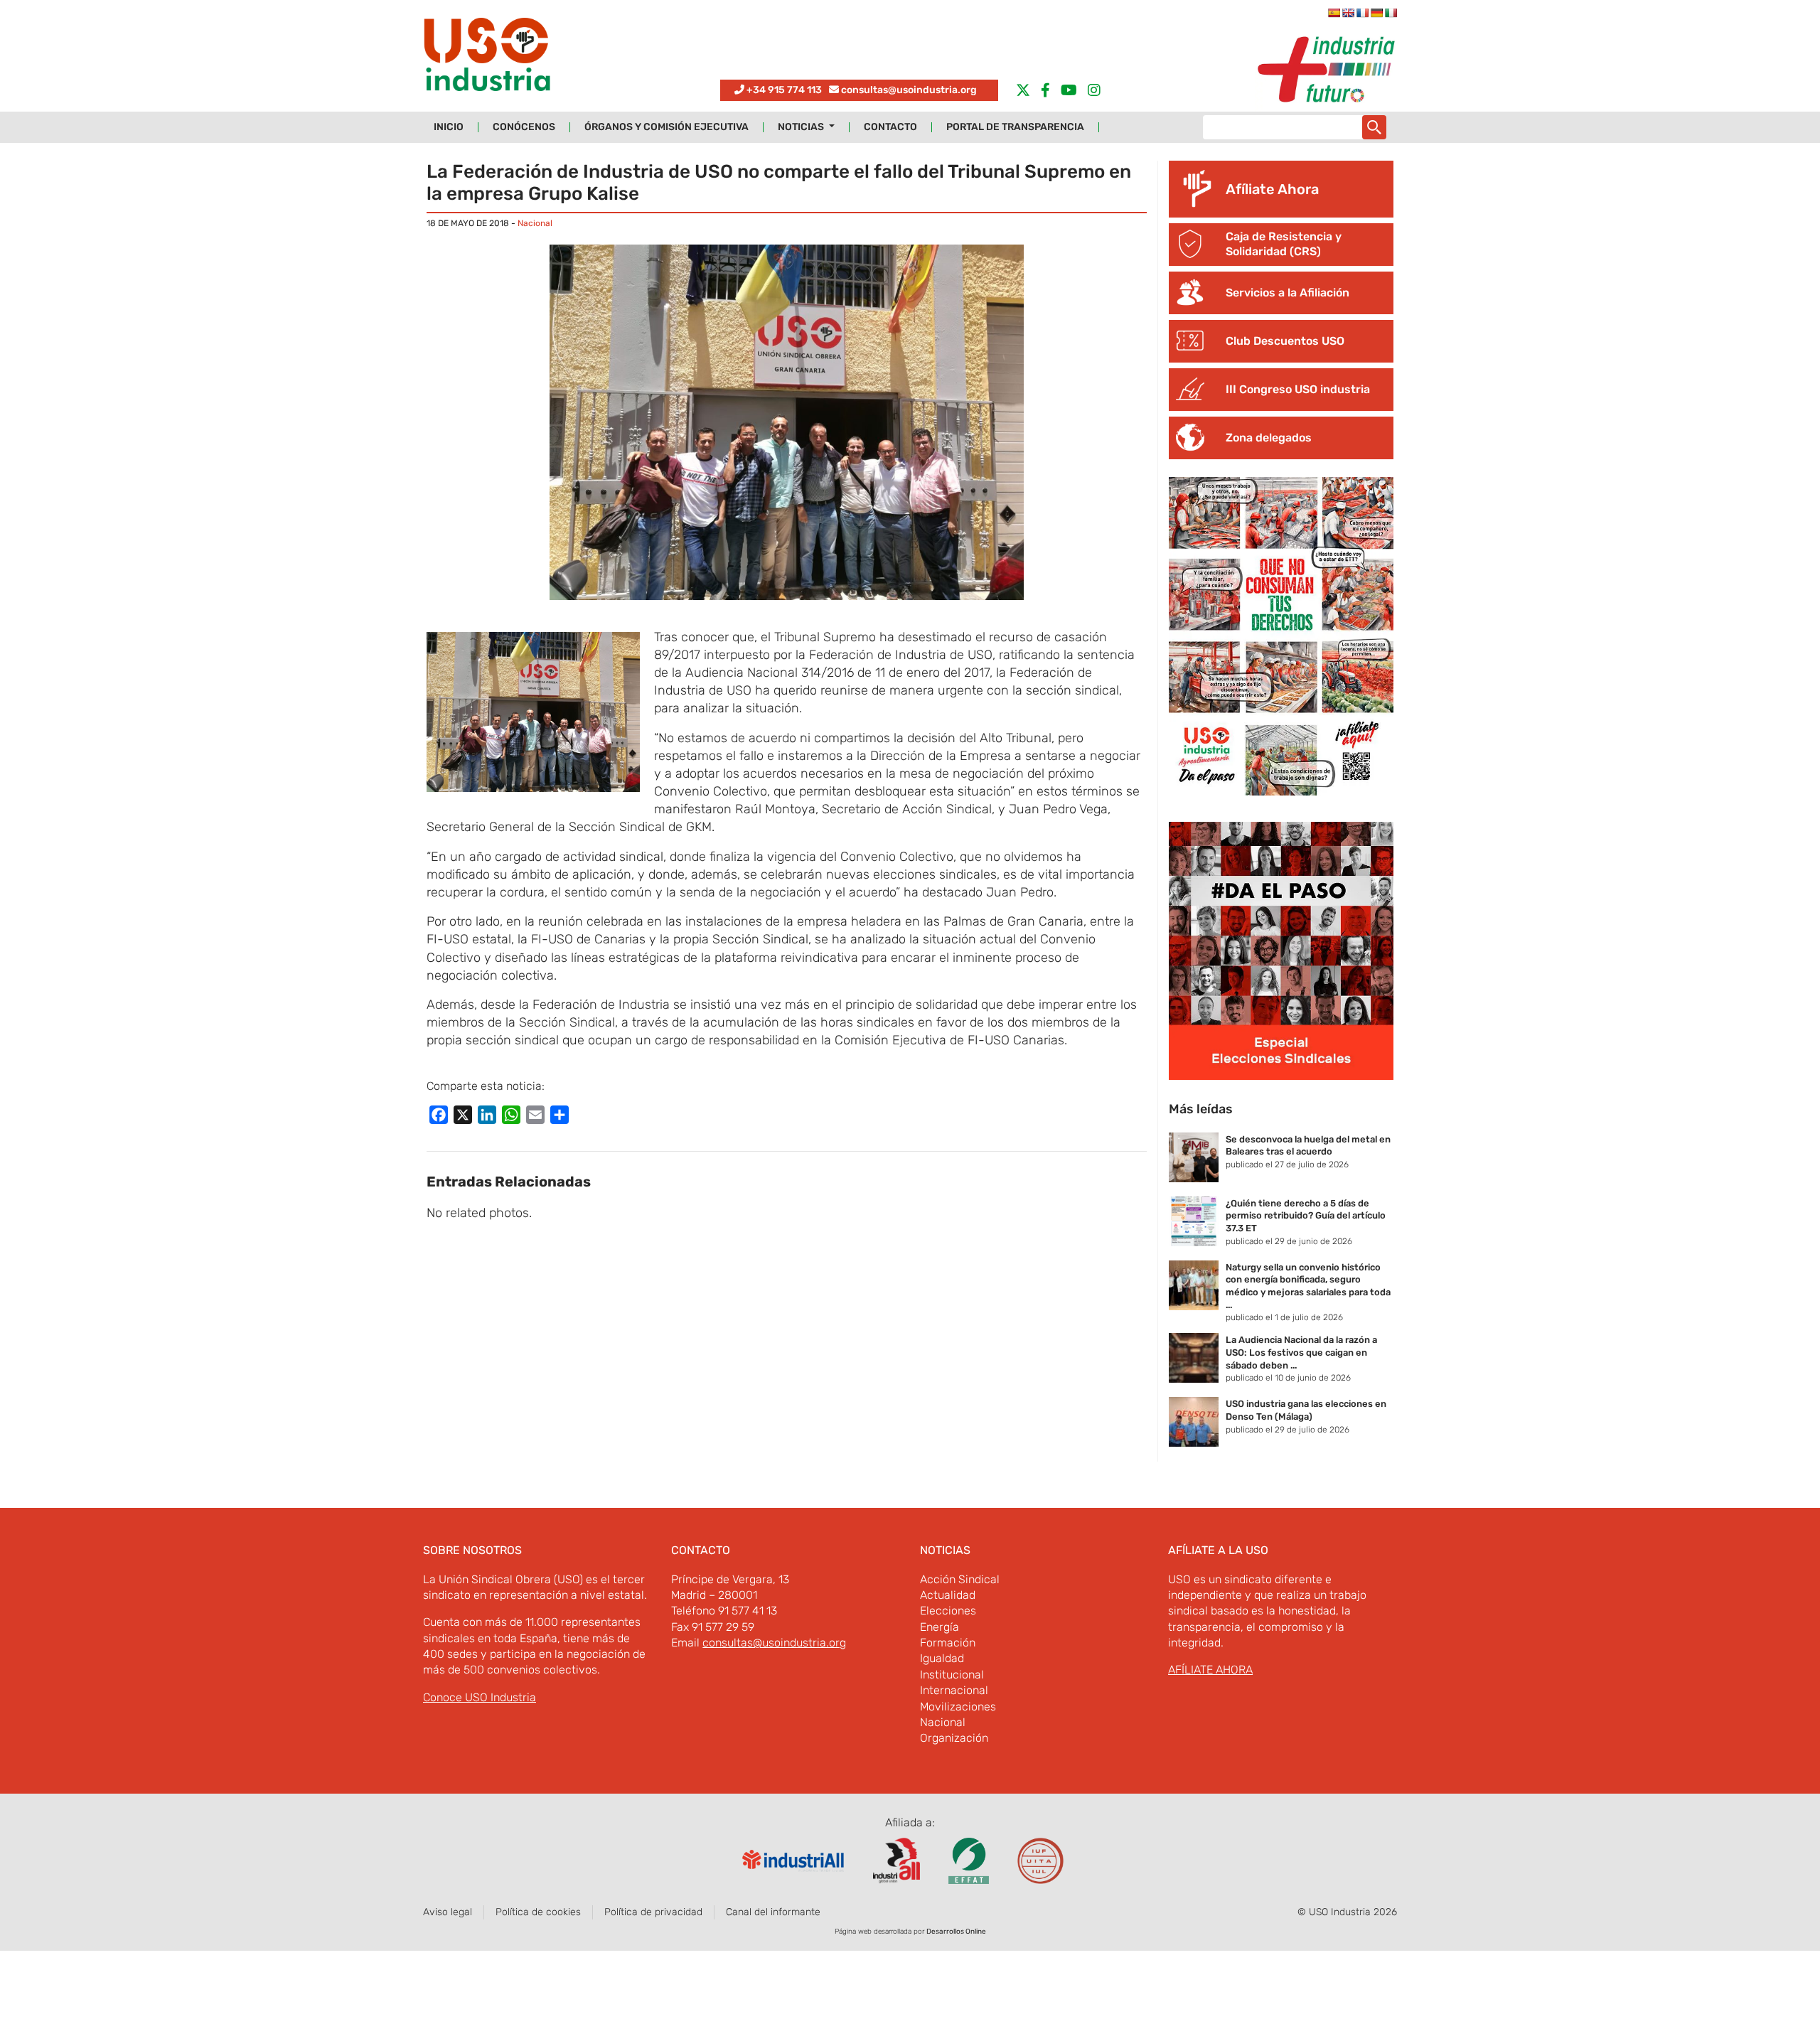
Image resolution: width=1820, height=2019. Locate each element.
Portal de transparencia (1015, 127)
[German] (1376, 13)
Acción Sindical (960, 1579)
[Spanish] (1334, 13)
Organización (954, 1738)
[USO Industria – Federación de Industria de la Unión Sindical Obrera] (487, 58)
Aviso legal (448, 1912)
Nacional (535, 223)
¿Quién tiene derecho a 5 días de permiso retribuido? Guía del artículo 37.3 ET (1306, 1216)
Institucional (952, 1675)
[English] (1348, 13)
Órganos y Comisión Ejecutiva (667, 127)
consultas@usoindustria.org (909, 90)
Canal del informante (773, 1912)
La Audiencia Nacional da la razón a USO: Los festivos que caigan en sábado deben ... (1301, 1352)
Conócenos (524, 127)
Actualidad (948, 1595)
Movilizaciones (958, 1707)
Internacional (954, 1690)
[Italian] (1391, 13)
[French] (1362, 13)
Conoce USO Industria (480, 1697)
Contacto (890, 127)
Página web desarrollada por (910, 1932)
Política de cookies (538, 1912)
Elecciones (948, 1611)
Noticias (802, 127)
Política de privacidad (653, 1912)
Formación (948, 1643)
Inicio (449, 127)
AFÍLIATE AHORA (1210, 1670)
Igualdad (942, 1658)
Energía (940, 1627)
